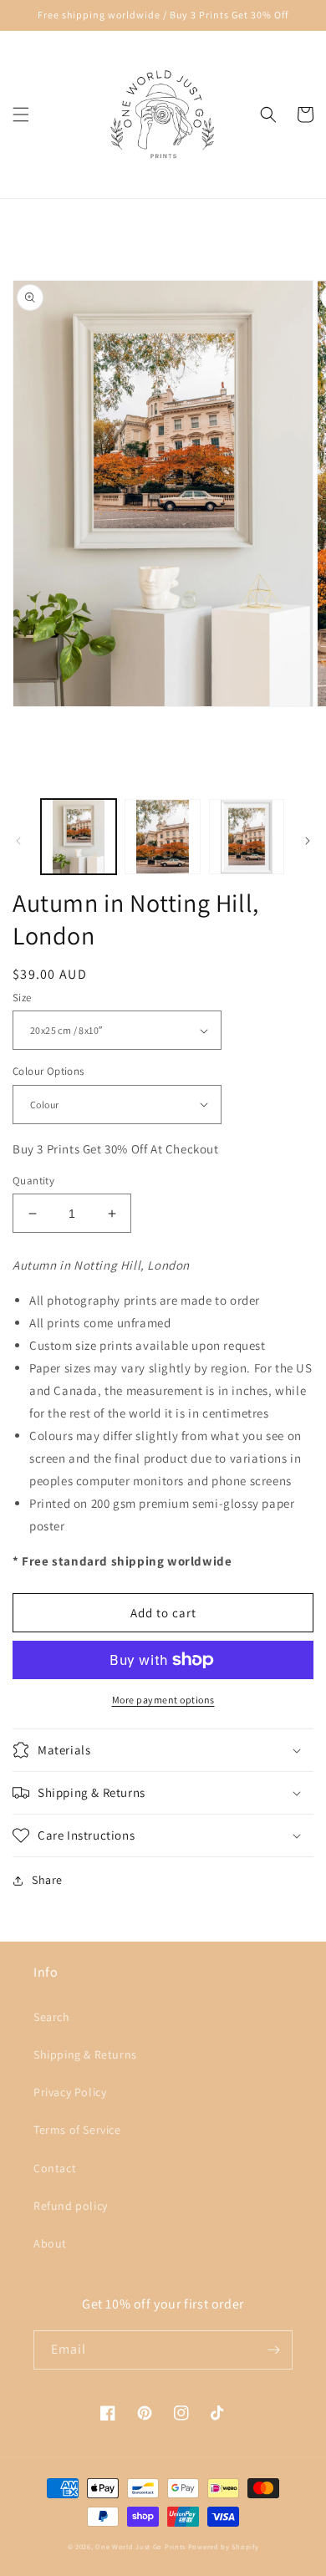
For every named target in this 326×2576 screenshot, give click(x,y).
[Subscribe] (273, 2350)
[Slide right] (308, 841)
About (50, 2243)
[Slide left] (18, 841)
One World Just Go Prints (140, 2546)
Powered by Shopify (224, 2546)
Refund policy (71, 2206)
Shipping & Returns (85, 2054)
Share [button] (47, 1880)
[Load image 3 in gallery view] (247, 837)
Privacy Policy (70, 2092)
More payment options (163, 1700)
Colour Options (48, 1071)
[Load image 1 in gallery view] (79, 837)
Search (52, 2017)
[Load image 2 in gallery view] (162, 837)
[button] (21, 115)
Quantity (33, 1181)
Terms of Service (77, 2130)
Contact (55, 2168)
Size (22, 998)
